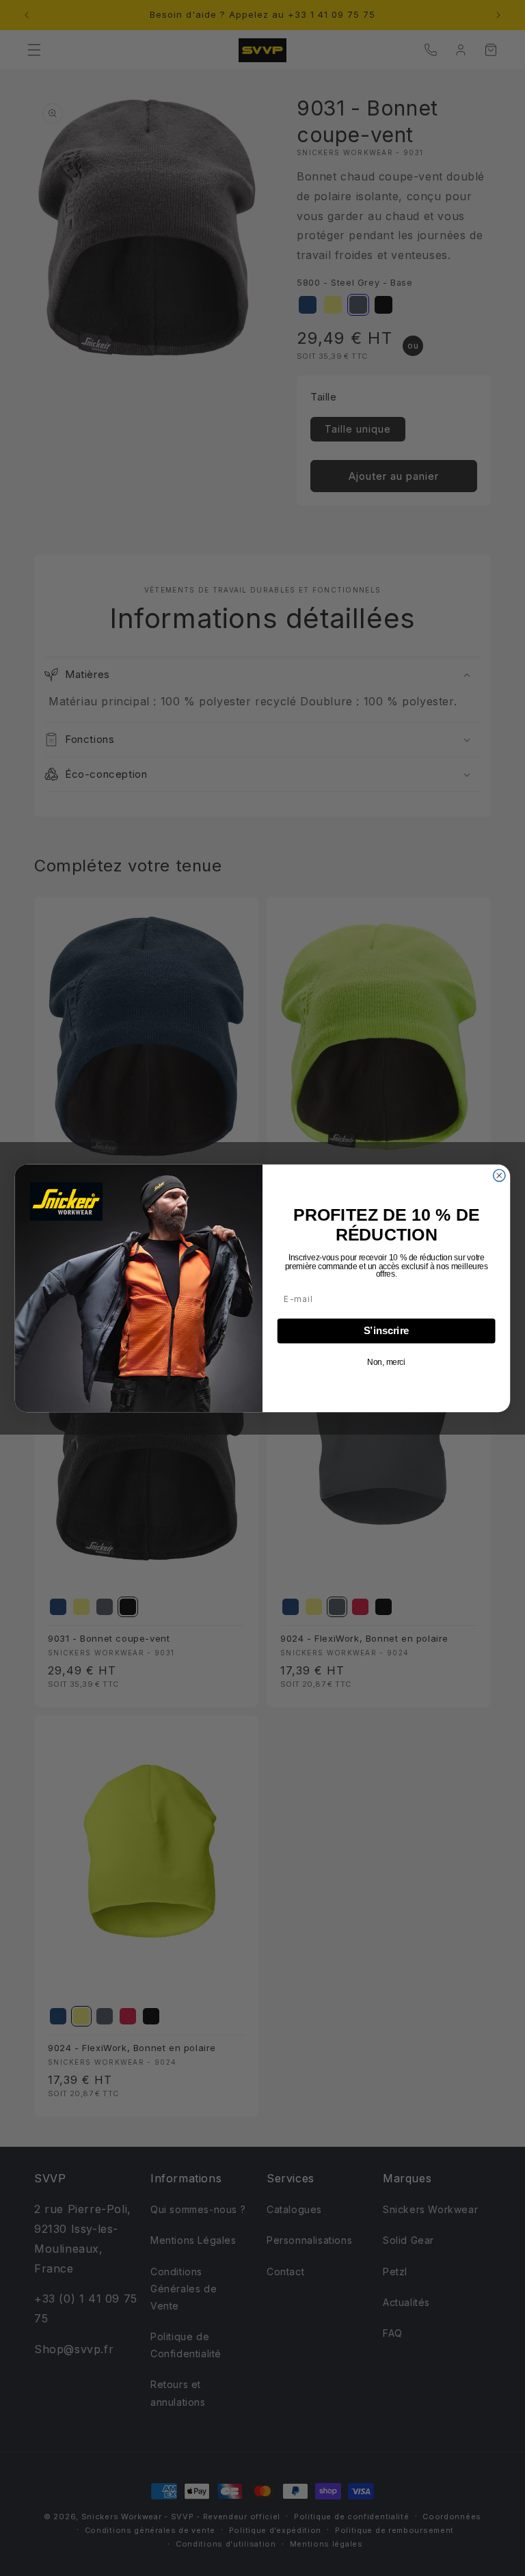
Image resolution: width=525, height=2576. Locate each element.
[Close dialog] (499, 1175)
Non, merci (386, 1362)
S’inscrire (387, 1331)
